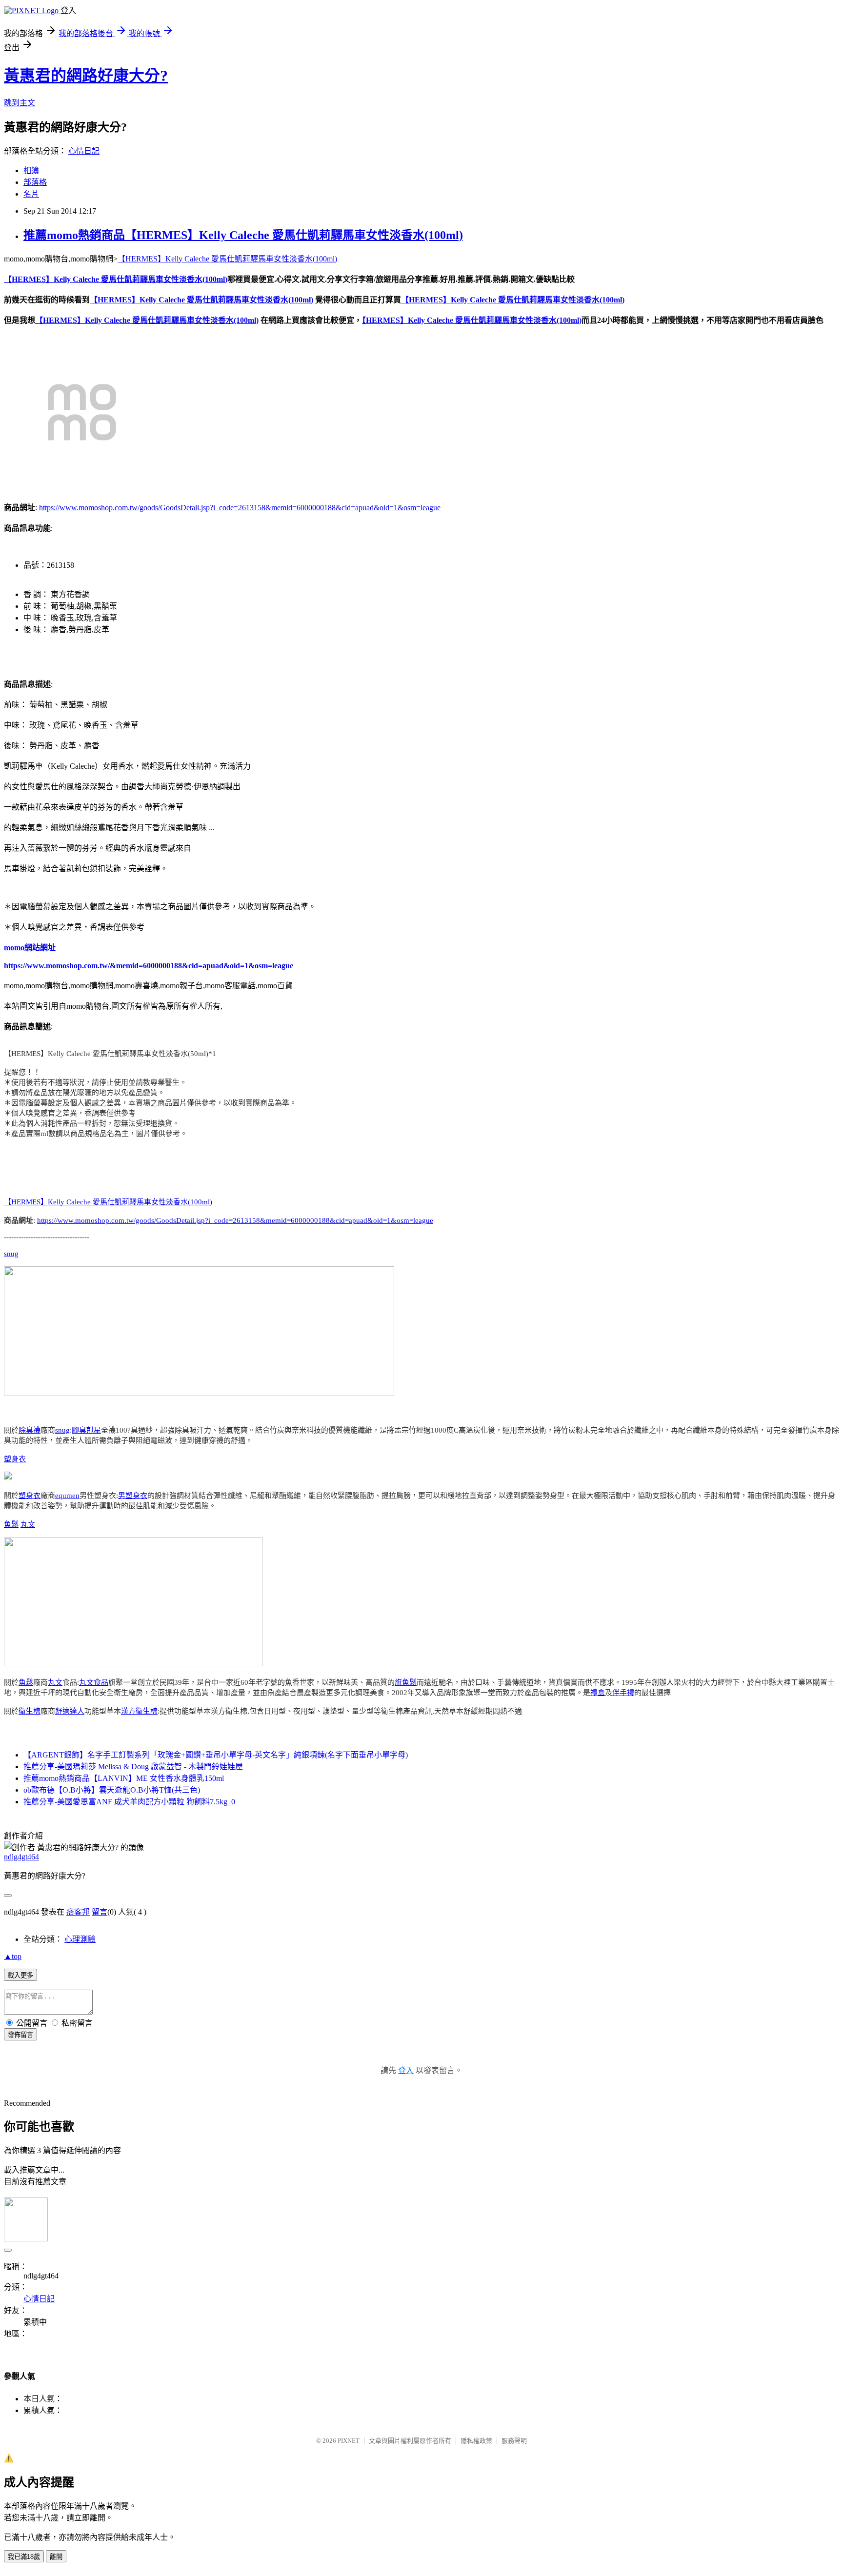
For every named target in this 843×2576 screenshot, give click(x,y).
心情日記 (84, 151)
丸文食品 (94, 1682)
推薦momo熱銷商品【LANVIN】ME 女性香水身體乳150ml (124, 1778)
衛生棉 (30, 1711)
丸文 (28, 1524)
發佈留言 (20, 2035)
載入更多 (20, 1975)
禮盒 (598, 1693)
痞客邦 (78, 1912)
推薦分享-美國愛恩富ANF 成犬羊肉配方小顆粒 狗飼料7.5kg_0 (129, 1802)
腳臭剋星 (86, 1430)
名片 (31, 194)
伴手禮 (623, 1693)
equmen (67, 1496)
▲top (13, 1956)
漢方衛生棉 (139, 1711)
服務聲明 (514, 2441)
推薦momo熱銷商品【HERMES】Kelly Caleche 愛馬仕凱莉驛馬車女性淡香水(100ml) (243, 235)
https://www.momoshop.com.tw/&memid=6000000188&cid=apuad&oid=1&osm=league (149, 966)
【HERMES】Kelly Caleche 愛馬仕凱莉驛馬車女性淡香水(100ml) (227, 259)
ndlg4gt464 (21, 1857)
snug (11, 1254)
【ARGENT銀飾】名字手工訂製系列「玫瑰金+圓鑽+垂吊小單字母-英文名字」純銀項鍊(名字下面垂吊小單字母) (216, 1755)
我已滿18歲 (24, 2557)
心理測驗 (80, 1939)
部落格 (35, 182)
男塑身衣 (133, 1496)
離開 (56, 2557)
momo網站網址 (30, 948)
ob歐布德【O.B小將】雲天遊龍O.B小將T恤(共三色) (112, 1790)
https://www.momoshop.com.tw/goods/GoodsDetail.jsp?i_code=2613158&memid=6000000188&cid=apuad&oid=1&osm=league (240, 508)
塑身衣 (15, 1459)
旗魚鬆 (406, 1682)
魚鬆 (11, 1524)
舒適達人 (70, 1711)
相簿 (31, 170)
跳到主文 (20, 103)
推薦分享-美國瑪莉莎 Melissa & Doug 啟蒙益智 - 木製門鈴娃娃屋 (133, 1767)
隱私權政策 (476, 2441)
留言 (100, 1912)
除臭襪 (30, 1430)
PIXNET (349, 2441)
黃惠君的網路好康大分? (86, 76)
